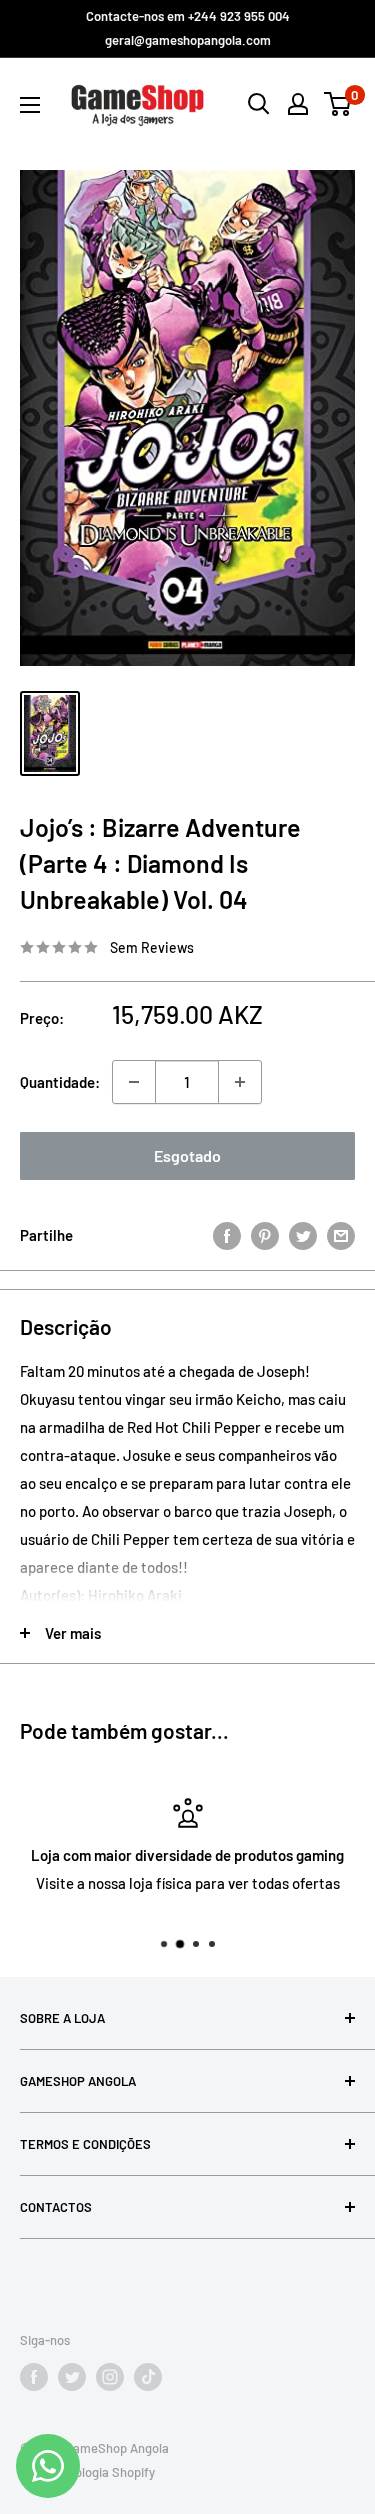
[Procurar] (259, 104)
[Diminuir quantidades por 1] (134, 1082)
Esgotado (187, 1155)
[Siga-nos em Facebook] (34, 2377)
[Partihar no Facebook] (227, 1235)
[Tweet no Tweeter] (303, 1235)
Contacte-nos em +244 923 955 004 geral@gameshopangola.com (188, 28)
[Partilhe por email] (341, 1235)
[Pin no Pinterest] (265, 1235)
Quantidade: (60, 1082)
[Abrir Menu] (30, 105)
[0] (338, 104)
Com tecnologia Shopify (87, 2472)
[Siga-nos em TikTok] (148, 2377)
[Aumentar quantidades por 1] (240, 1082)
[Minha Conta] (298, 104)
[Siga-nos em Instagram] (110, 2377)
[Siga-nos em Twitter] (72, 2377)
